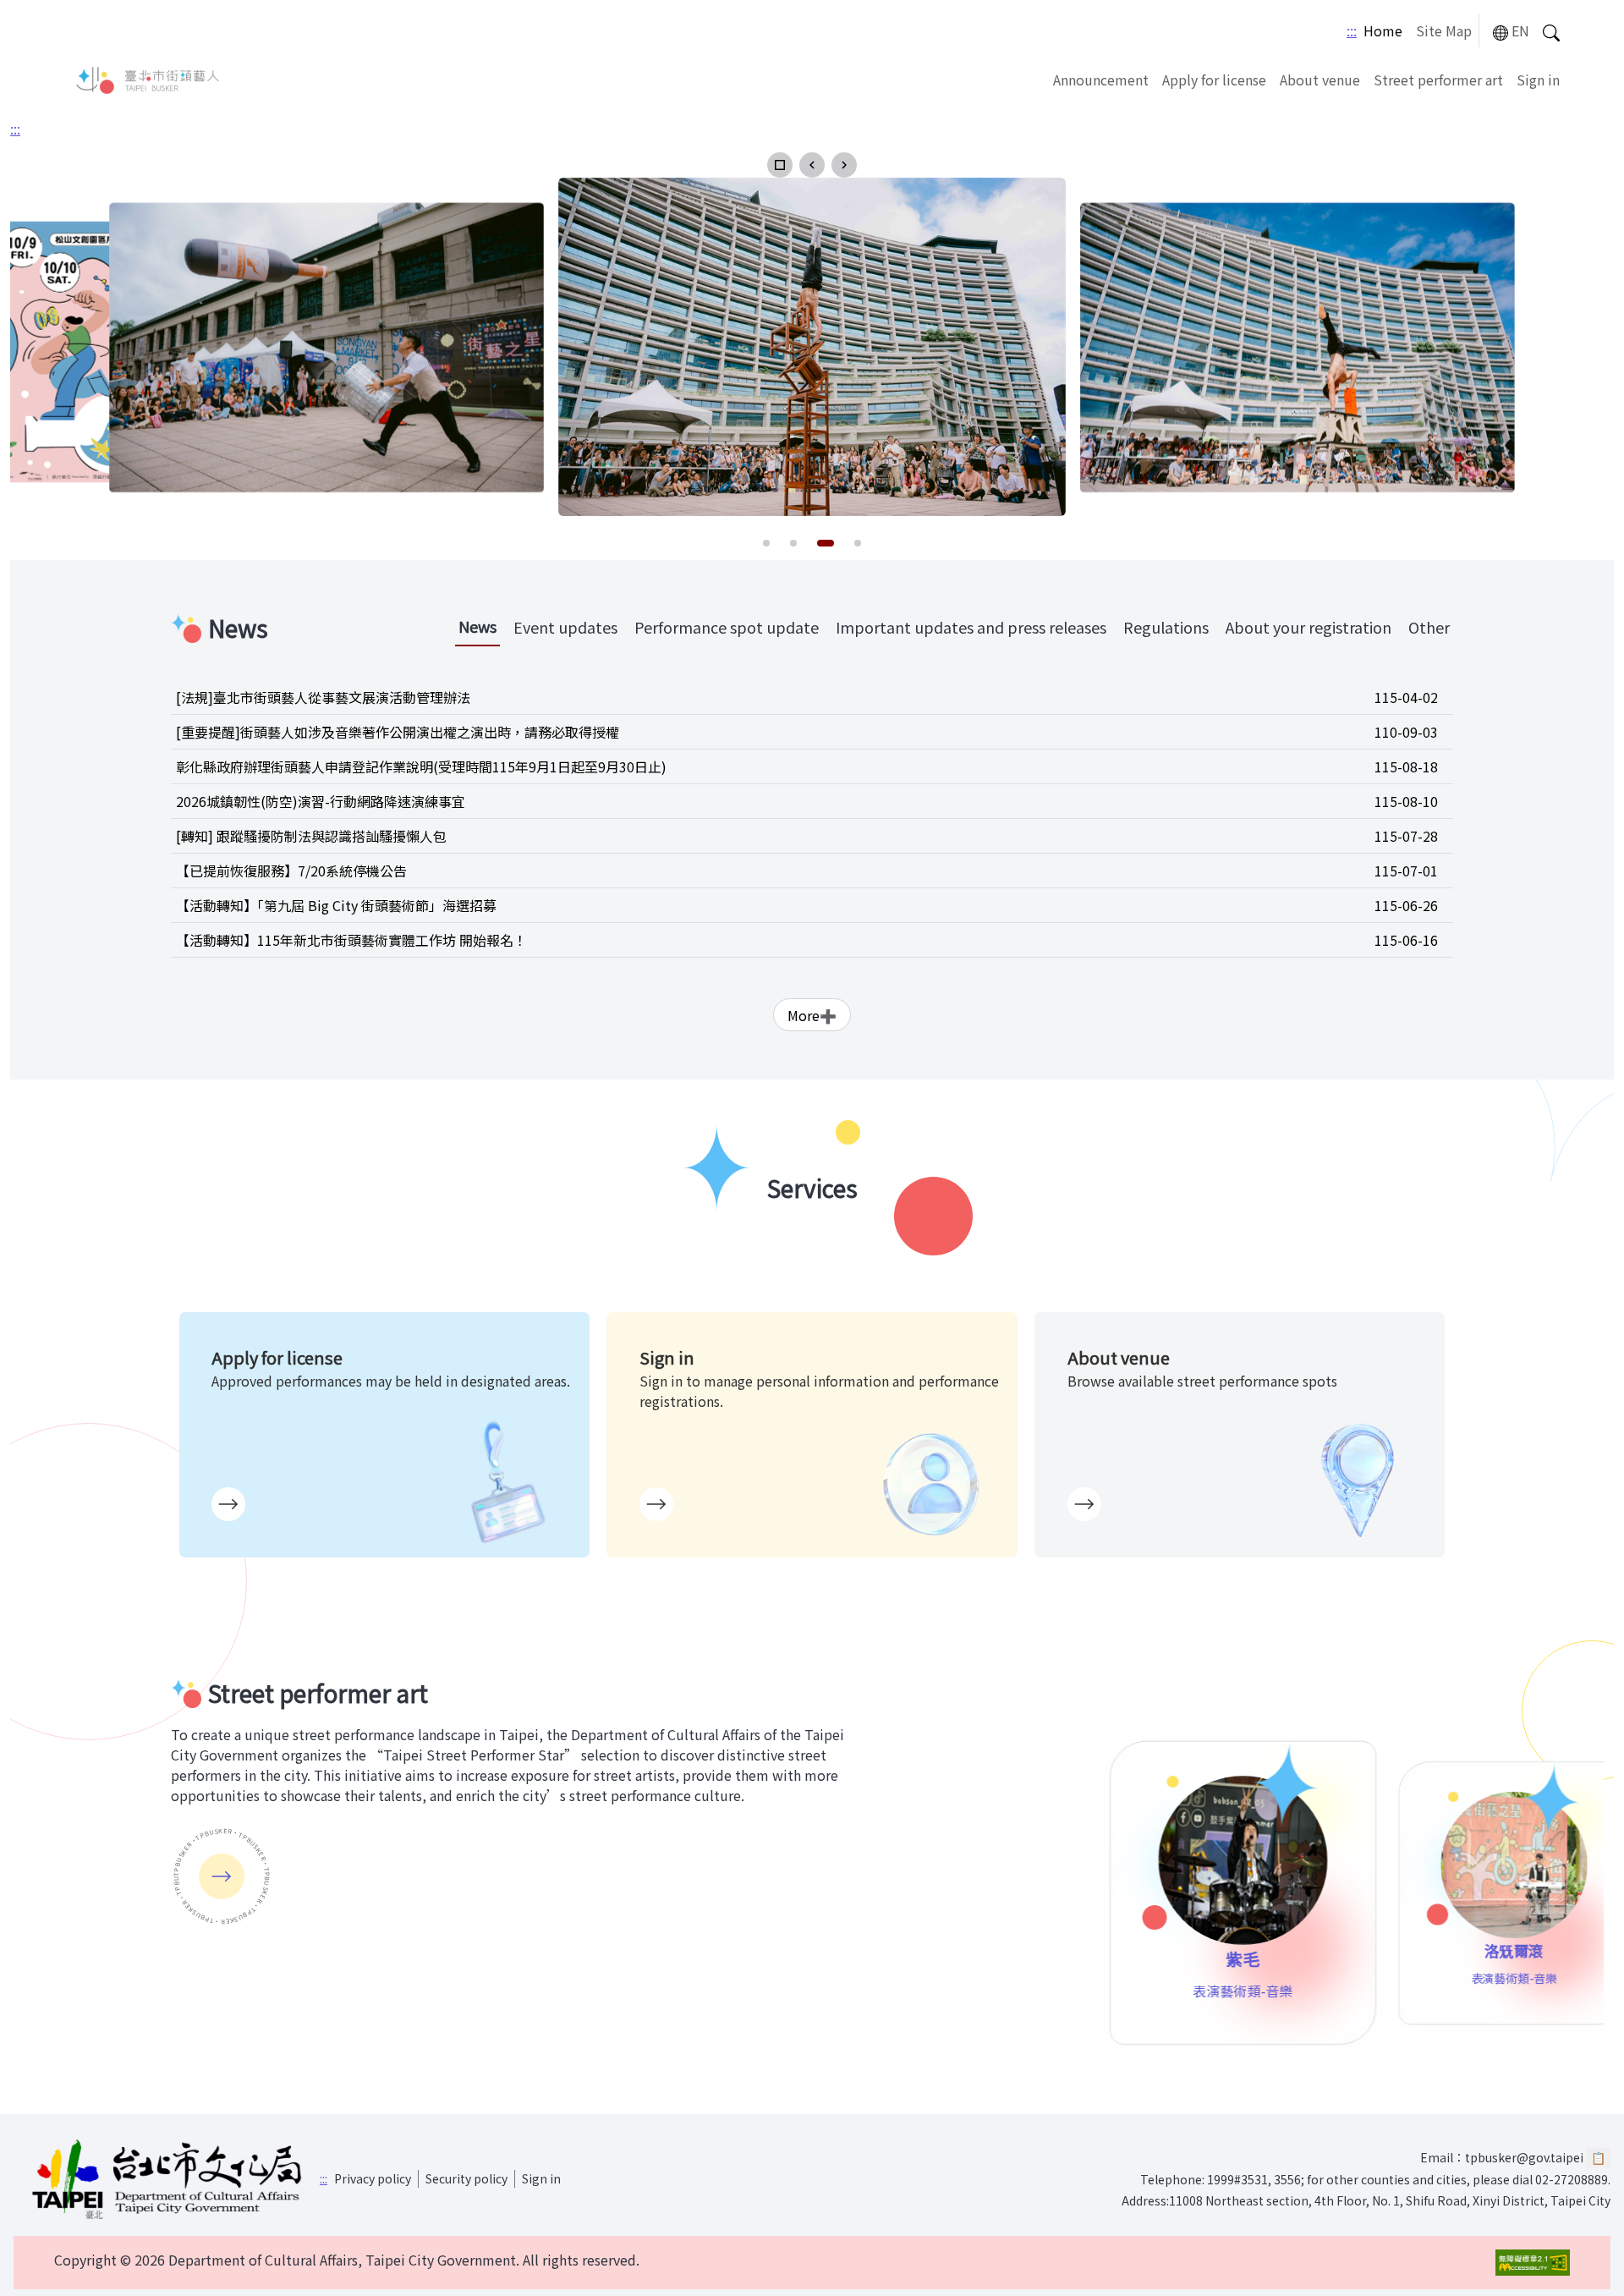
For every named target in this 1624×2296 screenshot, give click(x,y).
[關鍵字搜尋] (1551, 31)
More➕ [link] (812, 1015)
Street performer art (1438, 80)
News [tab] (477, 626)
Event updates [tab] (565, 627)
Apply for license (1214, 80)
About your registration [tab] (1309, 627)
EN (1520, 30)
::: (1352, 30)
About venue (1320, 80)
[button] (780, 165)
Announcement (1101, 80)
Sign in (1538, 80)
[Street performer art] (222, 1876)
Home (1383, 30)
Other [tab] (1429, 627)
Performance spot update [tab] (727, 627)
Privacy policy (373, 2178)
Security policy (466, 2178)
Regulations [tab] (1166, 627)
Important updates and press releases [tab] (971, 627)
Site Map (1444, 30)
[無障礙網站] (1533, 2263)
